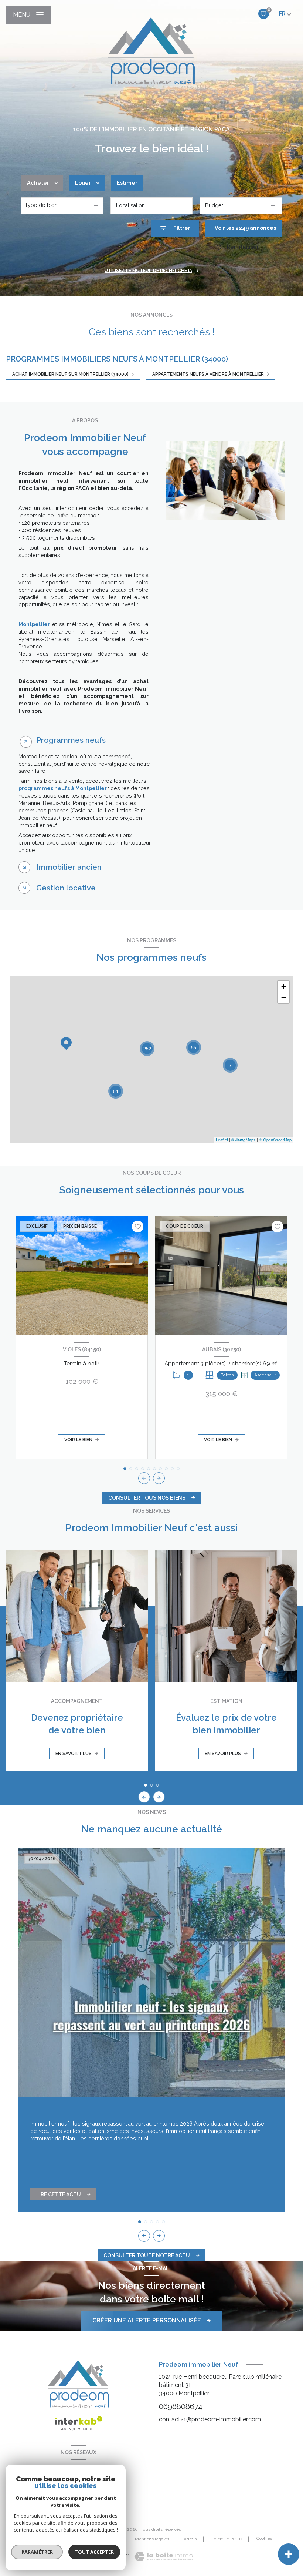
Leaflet (222, 1140)
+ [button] (284, 986)
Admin (190, 2539)
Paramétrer (37, 2552)
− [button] (284, 997)
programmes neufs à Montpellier (63, 788)
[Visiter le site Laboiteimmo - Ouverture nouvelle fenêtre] (164, 2557)
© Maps (244, 1140)
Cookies (264, 2538)
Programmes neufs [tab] (71, 740)
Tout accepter (94, 2552)
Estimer (127, 183)
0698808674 (181, 2406)
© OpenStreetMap (275, 1140)
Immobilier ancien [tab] (69, 867)
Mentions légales (152, 2539)
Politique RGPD (227, 2539)
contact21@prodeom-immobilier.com (210, 2419)
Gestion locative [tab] (66, 888)
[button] (159, 1478)
